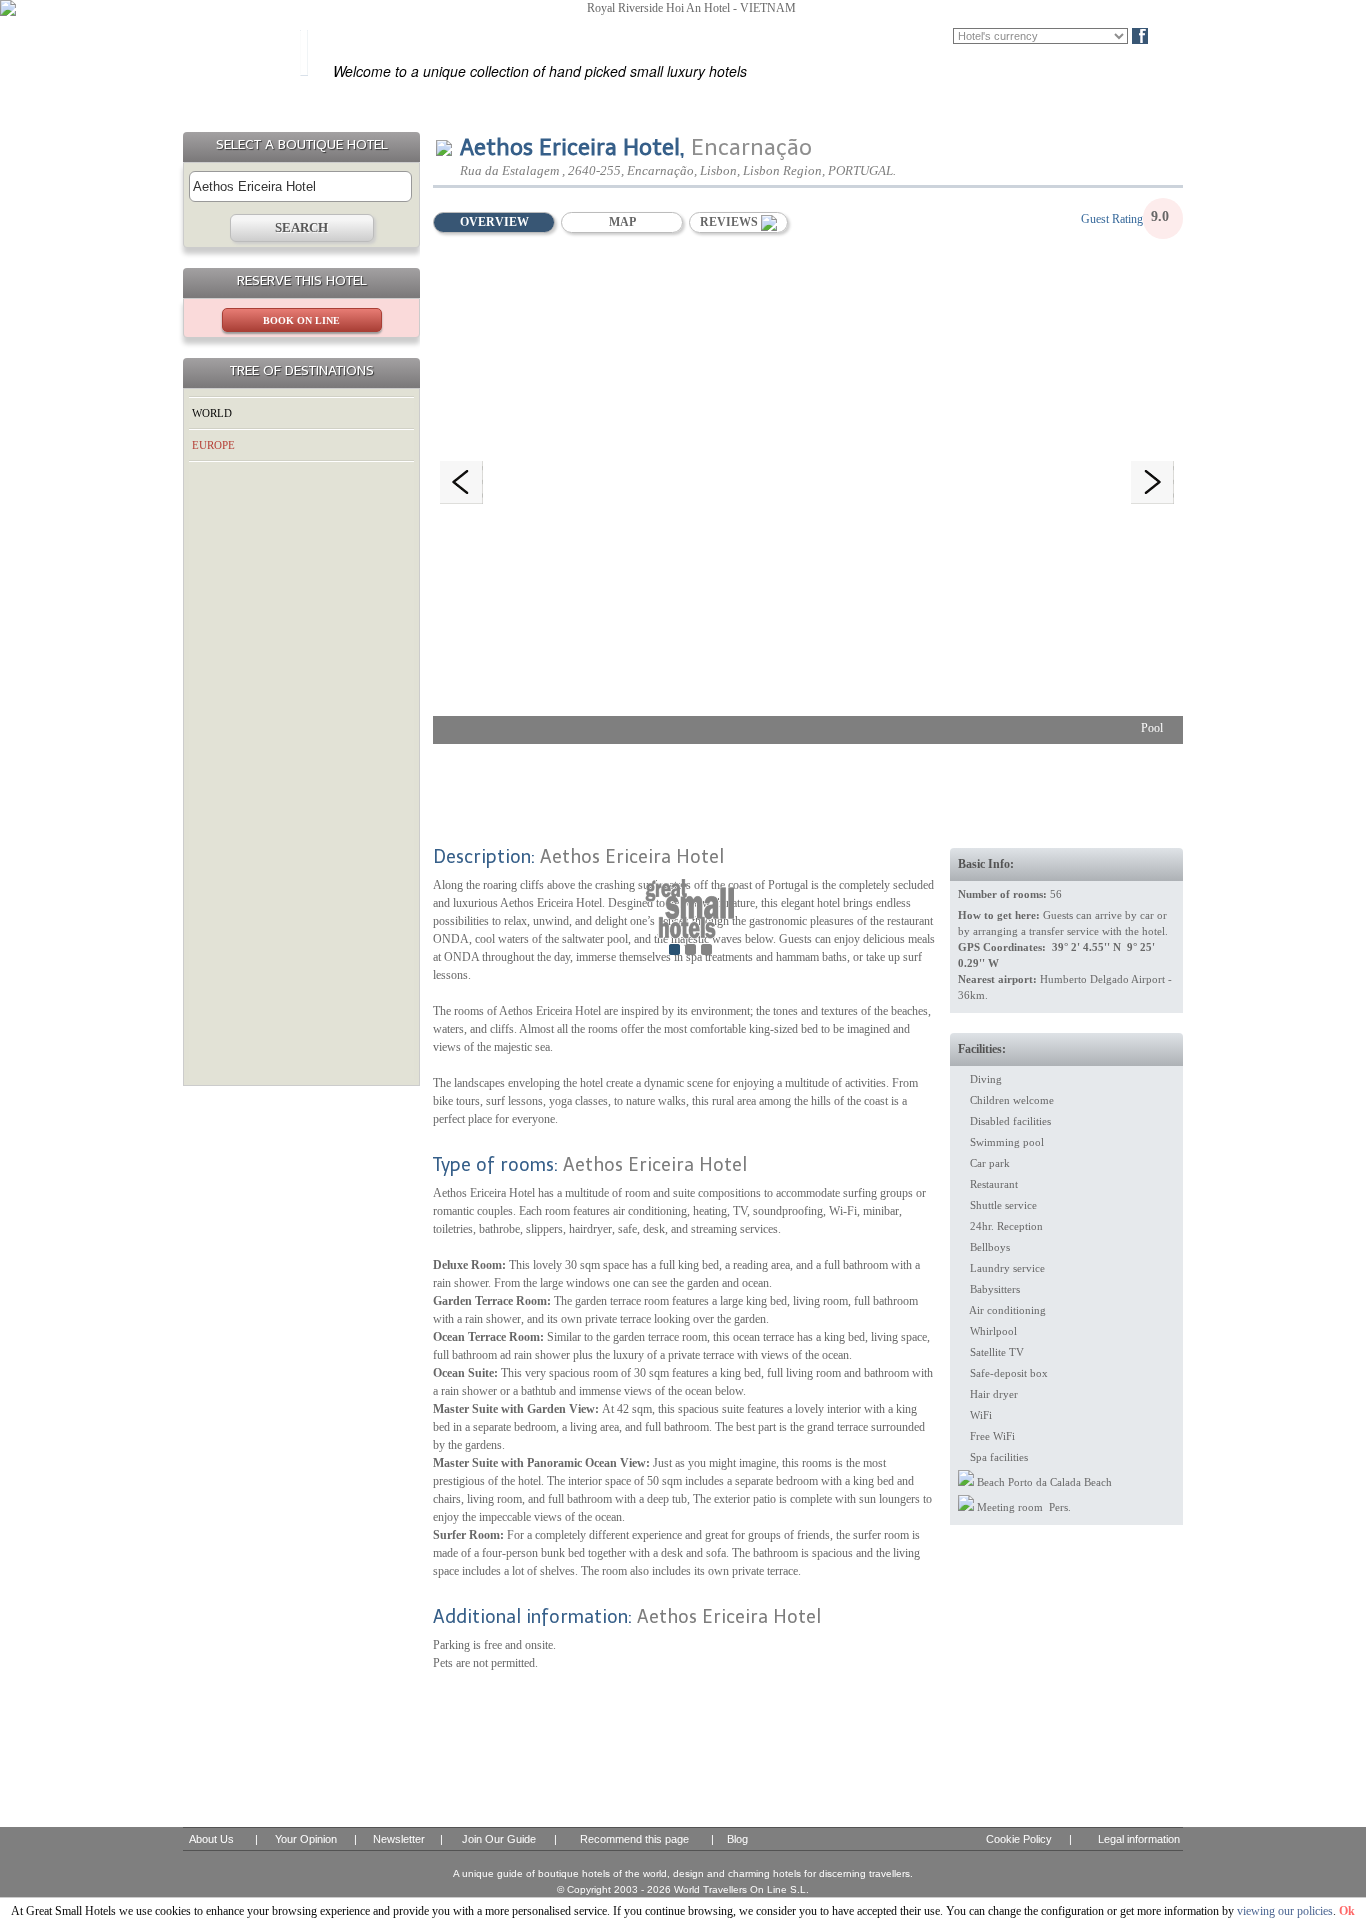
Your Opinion (306, 1839)
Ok (1347, 1911)
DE (940, 36)
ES (882, 36)
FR (911, 36)
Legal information (1139, 1839)
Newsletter (399, 1839)
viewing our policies (1285, 1911)
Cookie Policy (1019, 1839)
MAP (622, 222)
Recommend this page (634, 1839)
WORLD (212, 413)
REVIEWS (730, 222)
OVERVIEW (494, 222)
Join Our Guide (499, 1839)
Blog (1173, 36)
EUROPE (213, 445)
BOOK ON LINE (301, 320)
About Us (211, 1839)
